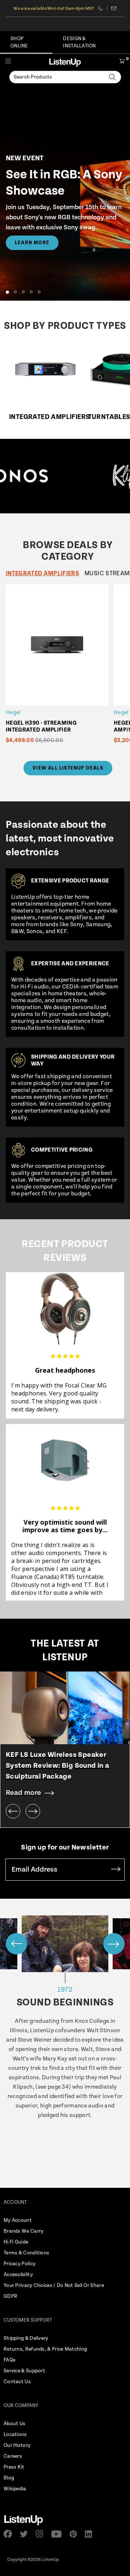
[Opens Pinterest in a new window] (75, 2534)
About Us (14, 2424)
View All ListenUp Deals (68, 768)
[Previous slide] (13, 1811)
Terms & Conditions (26, 2253)
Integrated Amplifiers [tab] (42, 573)
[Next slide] (33, 1811)
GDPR (10, 2296)
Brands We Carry (24, 2231)
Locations (15, 2435)
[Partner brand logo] (86, 476)
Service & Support (24, 2371)
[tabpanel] (68, 669)
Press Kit (14, 2467)
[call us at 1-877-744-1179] (103, 8)
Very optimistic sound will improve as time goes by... (65, 1526)
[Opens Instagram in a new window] (42, 2534)
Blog (9, 2478)
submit (116, 1870)
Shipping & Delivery (26, 2338)
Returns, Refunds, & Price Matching (45, 2349)
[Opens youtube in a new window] (59, 2534)
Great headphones (65, 1370)
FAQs (10, 2360)
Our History (17, 2445)
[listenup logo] (65, 62)
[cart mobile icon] (122, 62)
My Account (18, 2220)
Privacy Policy (19, 2264)
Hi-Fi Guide (16, 2242)
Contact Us (17, 2382)
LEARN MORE (32, 243)
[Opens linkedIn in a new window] (91, 2534)
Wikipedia (15, 2489)
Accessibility (18, 2275)
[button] (7, 292)
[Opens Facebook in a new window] (10, 2534)
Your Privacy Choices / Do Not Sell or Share (54, 2285)
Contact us (114, 8)
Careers (13, 2456)
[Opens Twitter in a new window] (26, 2534)
